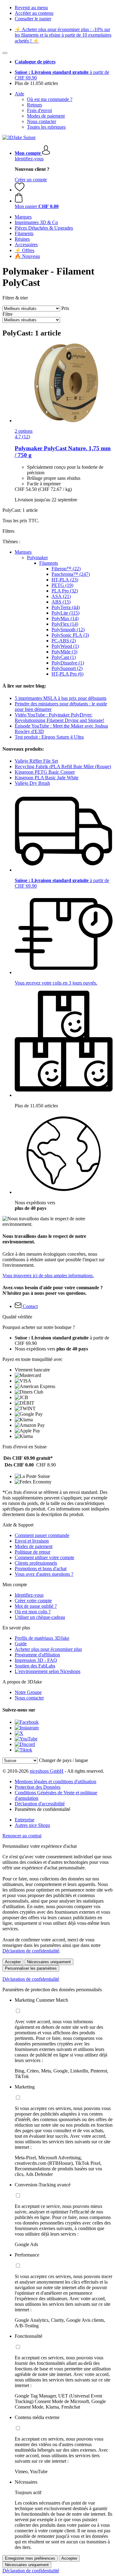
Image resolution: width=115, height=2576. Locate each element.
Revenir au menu (31, 8)
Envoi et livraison (32, 1541)
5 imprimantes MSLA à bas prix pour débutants (61, 698)
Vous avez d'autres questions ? (44, 1574)
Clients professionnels (36, 1563)
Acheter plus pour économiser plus (48, 1649)
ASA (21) (61, 596)
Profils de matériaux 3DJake (42, 1638)
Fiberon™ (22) (66, 569)
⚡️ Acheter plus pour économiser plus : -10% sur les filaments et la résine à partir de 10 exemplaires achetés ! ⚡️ (63, 35)
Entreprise (25, 1820)
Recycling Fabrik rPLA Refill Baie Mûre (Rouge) (63, 766)
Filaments (49, 563)
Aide (19, 94)
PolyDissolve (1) (68, 663)
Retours (34, 105)
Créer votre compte (33, 1601)
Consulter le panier (33, 19)
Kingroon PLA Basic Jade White (47, 778)
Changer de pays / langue (63, 1760)
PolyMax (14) (65, 618)
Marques (23, 552)
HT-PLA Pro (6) (67, 674)
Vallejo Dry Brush (32, 783)
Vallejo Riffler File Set (36, 761)
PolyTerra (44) (66, 607)
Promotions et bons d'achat (41, 1569)
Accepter (13, 1962)
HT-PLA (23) (65, 580)
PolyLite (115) (65, 613)
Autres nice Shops (32, 1825)
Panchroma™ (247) (71, 574)
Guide (21, 1644)
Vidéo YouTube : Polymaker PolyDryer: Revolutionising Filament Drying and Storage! (59, 718)
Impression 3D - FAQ (36, 1660)
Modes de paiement (46, 116)
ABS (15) (61, 602)
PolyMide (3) (64, 652)
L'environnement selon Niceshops (48, 1671)
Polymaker (37, 558)
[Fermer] (5, 53)
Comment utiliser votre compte (44, 1557)
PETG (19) (62, 585)
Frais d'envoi (39, 110)
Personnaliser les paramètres (31, 1968)
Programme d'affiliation (37, 1655)
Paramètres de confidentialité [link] (42, 1809)
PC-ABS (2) (64, 641)
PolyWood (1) (65, 646)
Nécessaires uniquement (49, 1962)
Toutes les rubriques (46, 127)
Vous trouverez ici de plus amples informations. (48, 1276)
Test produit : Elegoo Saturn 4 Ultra (49, 737)
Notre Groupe (28, 1692)
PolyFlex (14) (65, 624)
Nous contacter (42, 121)
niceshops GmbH (47, 1771)
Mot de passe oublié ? (36, 1606)
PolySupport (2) (67, 668)
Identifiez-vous (29, 159)
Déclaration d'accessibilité (40, 1804)
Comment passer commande (42, 1535)
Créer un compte (31, 180)
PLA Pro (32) (65, 591)
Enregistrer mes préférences (30, 2558)
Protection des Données (38, 1787)
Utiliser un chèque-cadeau (40, 1617)
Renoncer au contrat (22, 1836)
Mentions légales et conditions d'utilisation (56, 1782)
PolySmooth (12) (68, 630)
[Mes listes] (20, 190)
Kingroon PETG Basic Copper (45, 772)
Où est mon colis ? (33, 1612)
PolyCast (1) (64, 657)
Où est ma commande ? (50, 99)
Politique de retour (33, 1552)
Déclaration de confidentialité (31, 1951)
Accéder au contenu (34, 13)
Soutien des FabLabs (35, 1666)
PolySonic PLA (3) (70, 635)
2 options (24, 431)
